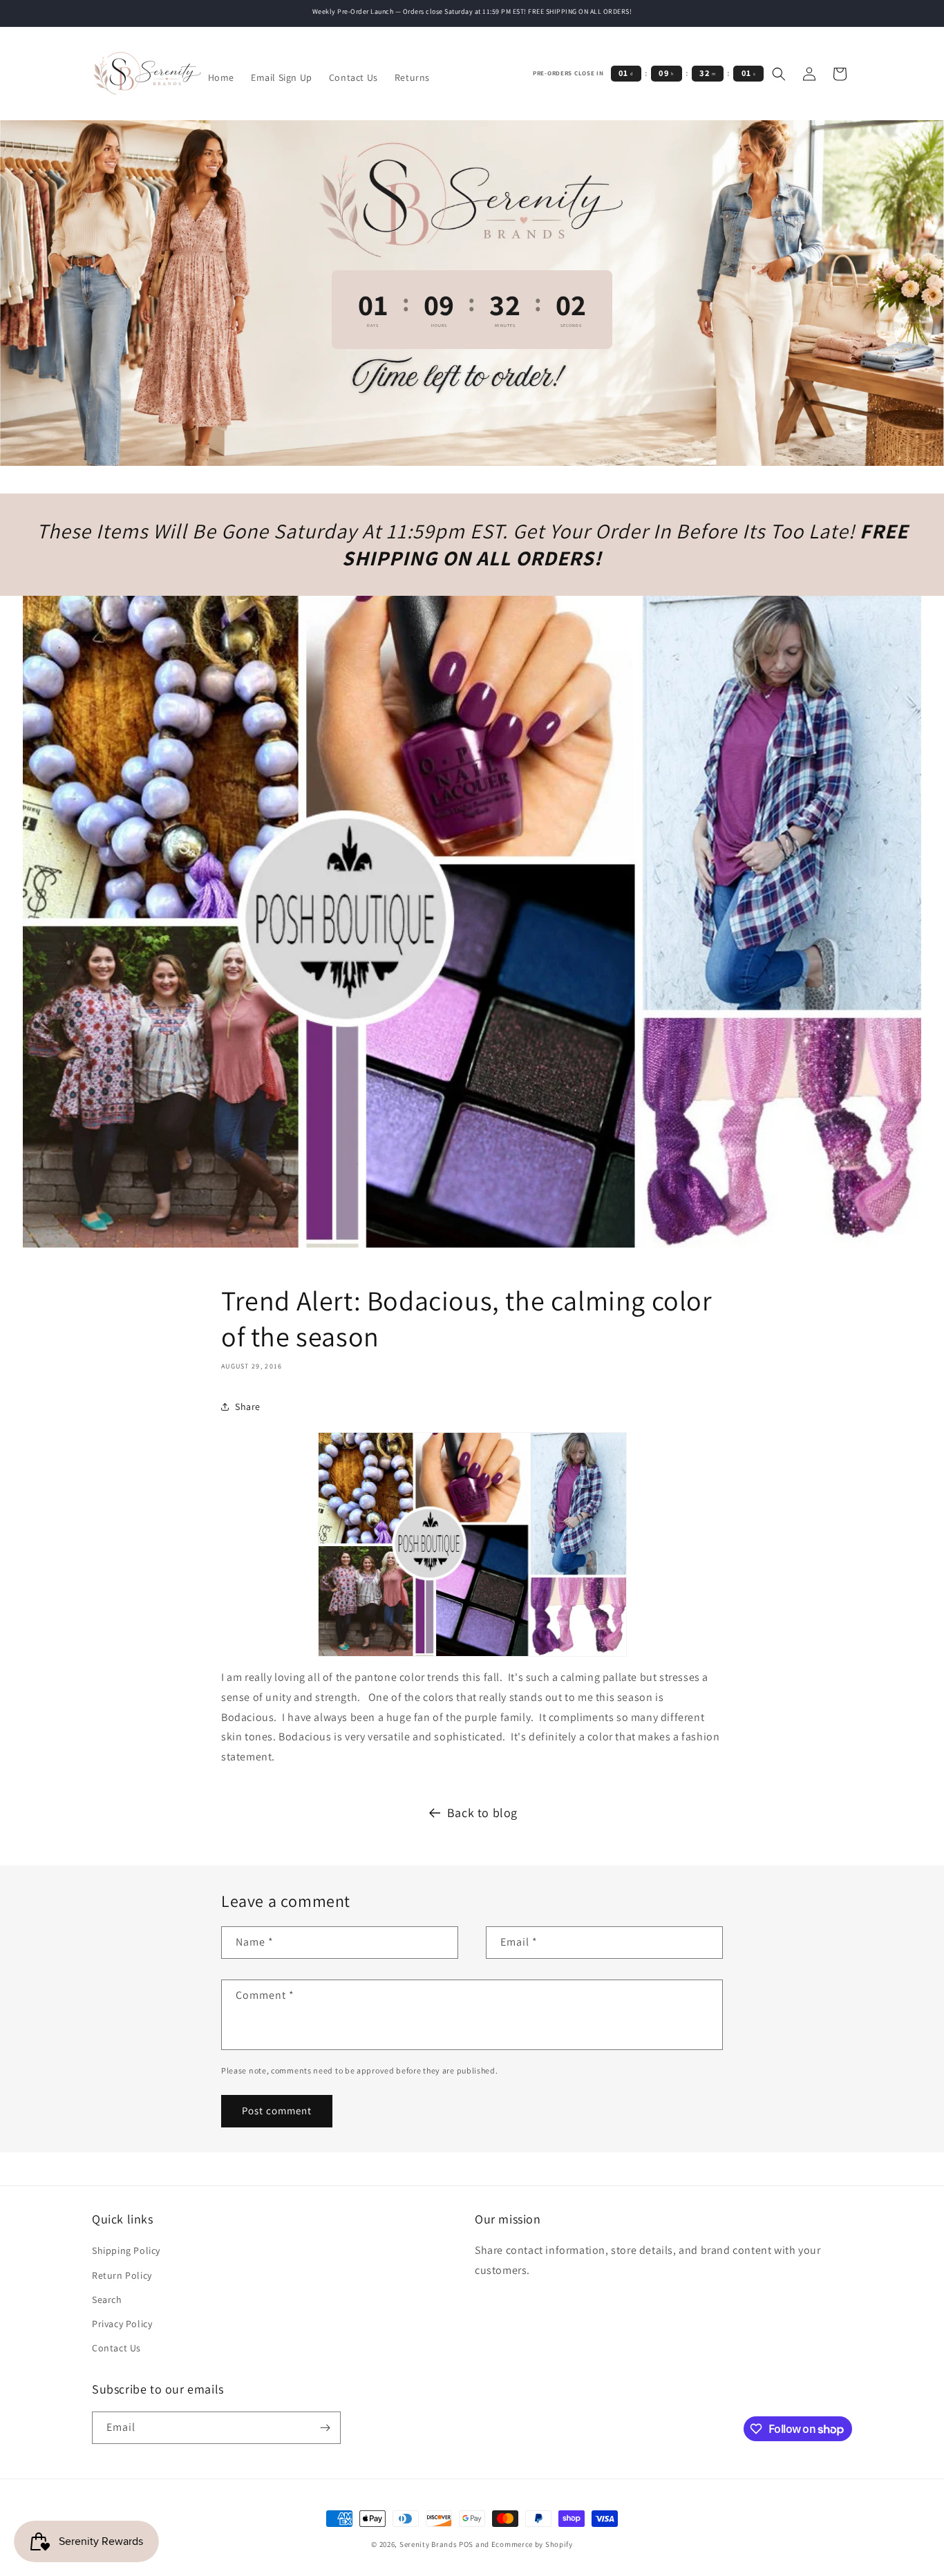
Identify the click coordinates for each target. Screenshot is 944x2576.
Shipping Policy (126, 2250)
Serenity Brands (428, 2544)
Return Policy (122, 2275)
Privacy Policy (122, 2324)
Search (107, 2300)
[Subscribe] (325, 2428)
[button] (779, 74)
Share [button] (248, 1407)
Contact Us (116, 2348)
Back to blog (482, 1813)
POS (466, 2544)
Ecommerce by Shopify (532, 2544)
